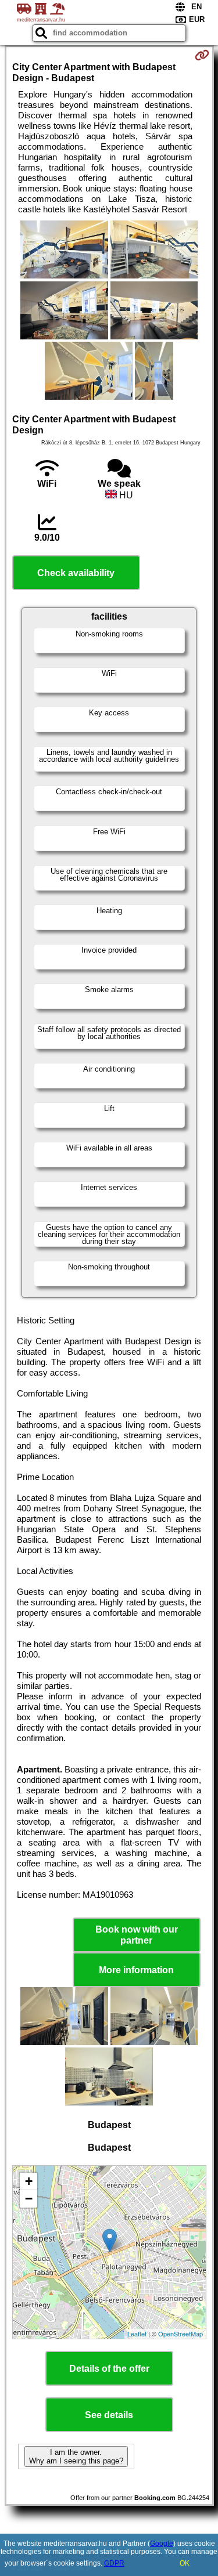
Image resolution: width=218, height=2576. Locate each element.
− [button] (29, 2199)
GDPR (114, 2563)
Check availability (76, 573)
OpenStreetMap (181, 2333)
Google (162, 2544)
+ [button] (29, 2181)
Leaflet (137, 2333)
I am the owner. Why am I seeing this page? (76, 2456)
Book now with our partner (137, 1935)
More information (136, 1970)
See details (109, 2415)
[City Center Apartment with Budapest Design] (64, 251)
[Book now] (202, 55)
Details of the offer (109, 2369)
